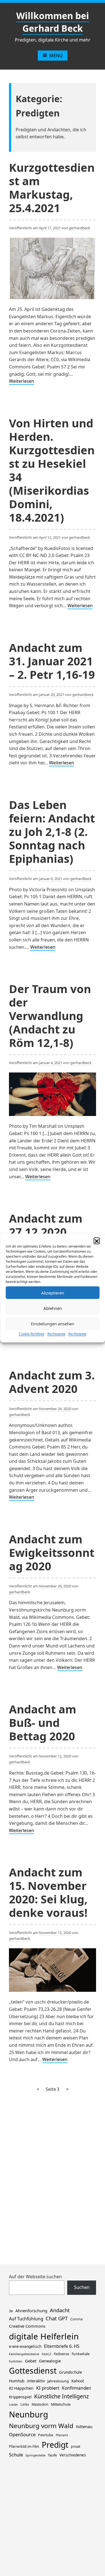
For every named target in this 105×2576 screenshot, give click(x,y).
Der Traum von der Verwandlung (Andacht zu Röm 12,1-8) (50, 1016)
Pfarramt (62, 2435)
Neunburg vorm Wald (41, 2426)
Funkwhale (81, 2354)
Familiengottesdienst (24, 2354)
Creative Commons (27, 2326)
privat (75, 2446)
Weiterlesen (22, 381)
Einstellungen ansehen (53, 1324)
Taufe (52, 2455)
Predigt (55, 2445)
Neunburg (29, 2414)
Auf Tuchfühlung (26, 2319)
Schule (16, 2455)
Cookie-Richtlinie (32, 1334)
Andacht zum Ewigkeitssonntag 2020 (52, 1552)
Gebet (31, 2361)
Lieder (13, 2405)
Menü (56, 56)
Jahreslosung (58, 2381)
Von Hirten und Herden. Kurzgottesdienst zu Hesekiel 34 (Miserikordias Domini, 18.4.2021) (52, 470)
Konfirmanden (77, 2388)
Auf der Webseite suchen (35, 2277)
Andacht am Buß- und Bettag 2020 (43, 1723)
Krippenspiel (20, 2397)
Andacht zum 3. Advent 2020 (52, 1382)
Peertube (46, 2435)
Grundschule (71, 2372)
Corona (76, 2319)
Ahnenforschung (31, 2311)
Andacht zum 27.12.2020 (46, 1225)
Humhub (17, 2381)
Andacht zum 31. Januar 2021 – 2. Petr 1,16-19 (52, 661)
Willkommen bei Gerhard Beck (53, 22)
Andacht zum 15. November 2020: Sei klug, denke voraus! (48, 1892)
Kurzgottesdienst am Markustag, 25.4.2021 (52, 188)
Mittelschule (61, 2404)
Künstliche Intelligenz (61, 2396)
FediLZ (46, 2354)
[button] (97, 1241)
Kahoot (78, 2381)
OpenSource (22, 2434)
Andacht (60, 2310)
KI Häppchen (21, 2388)
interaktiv (36, 2381)
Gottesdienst (33, 2371)
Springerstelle (35, 2455)
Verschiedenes (73, 2455)
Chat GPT (57, 2318)
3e (11, 2311)
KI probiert (48, 2388)
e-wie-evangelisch (25, 2346)
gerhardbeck (80, 228)
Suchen (82, 2287)
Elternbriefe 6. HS (62, 2346)
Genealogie (50, 2361)
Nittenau (84, 2426)
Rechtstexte (56, 1334)
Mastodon (40, 2404)
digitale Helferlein (44, 2336)
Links (25, 2404)
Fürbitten (16, 2361)
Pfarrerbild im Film (24, 2446)
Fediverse (61, 2354)
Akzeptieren (53, 1293)
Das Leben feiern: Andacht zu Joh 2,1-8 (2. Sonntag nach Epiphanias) (52, 832)
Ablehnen (53, 1308)
